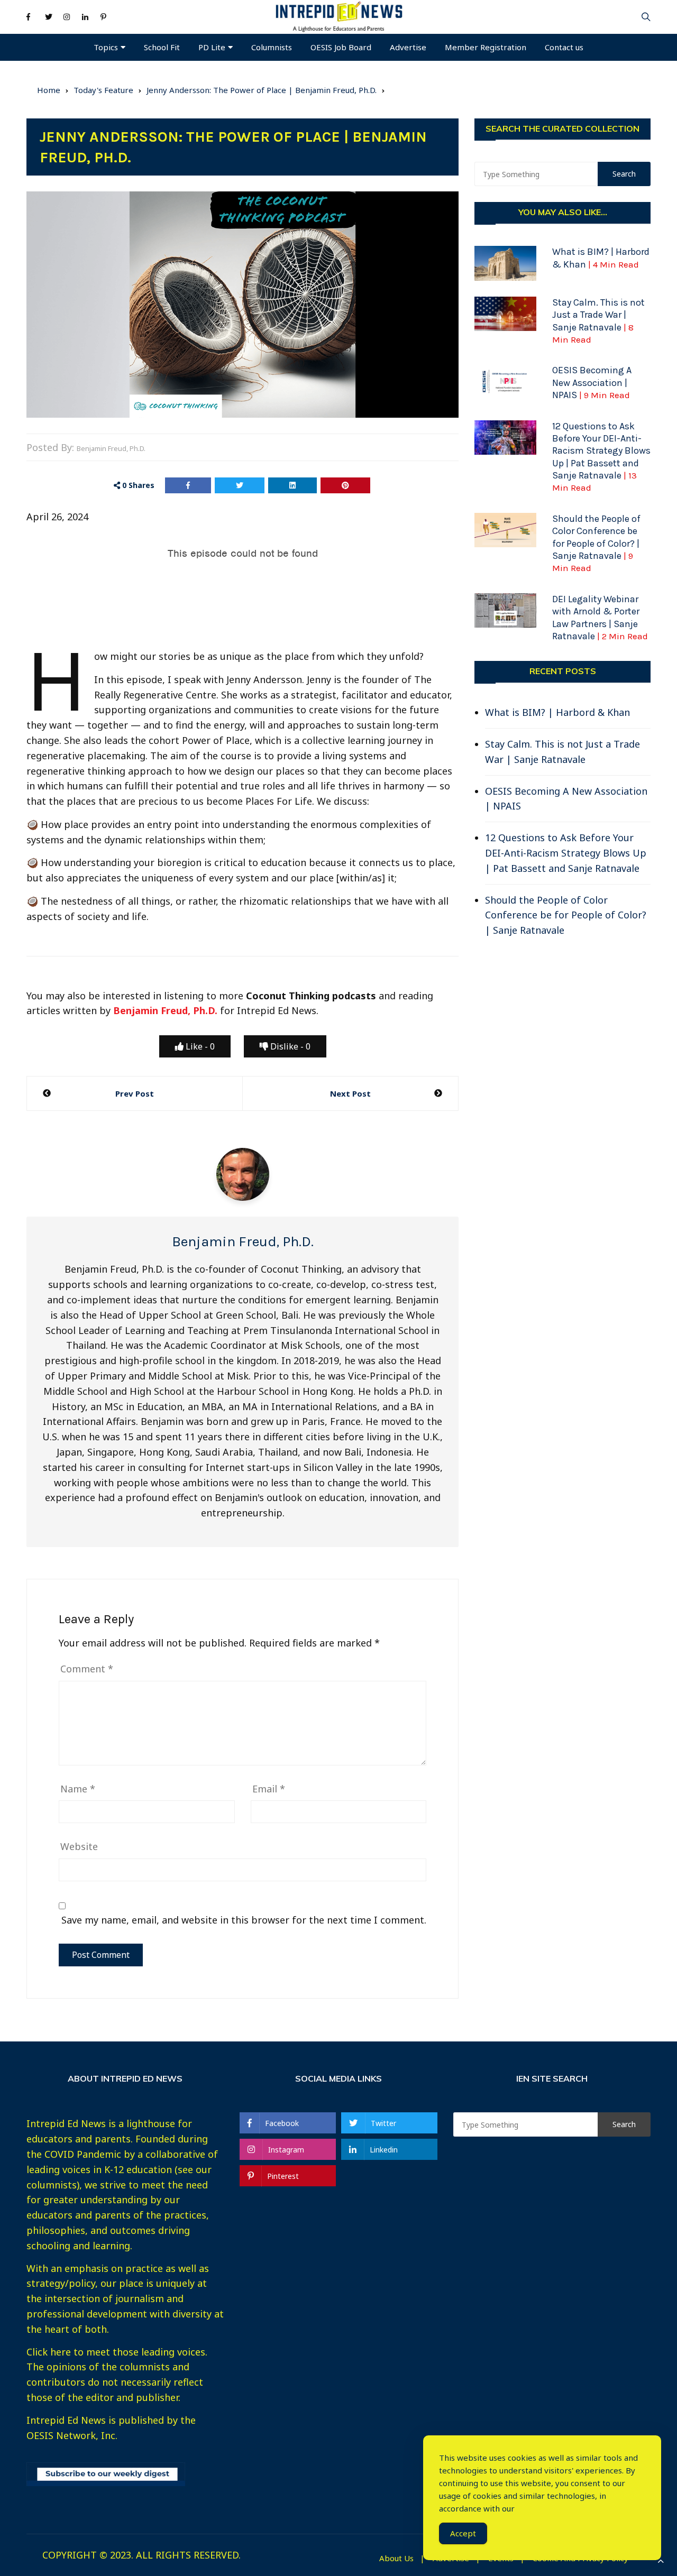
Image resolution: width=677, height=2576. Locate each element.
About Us (396, 2558)
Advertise (408, 47)
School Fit (162, 47)
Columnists (272, 47)
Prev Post (135, 1093)
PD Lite (212, 47)
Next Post (350, 1093)
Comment (87, 1669)
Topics (106, 47)
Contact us (564, 47)
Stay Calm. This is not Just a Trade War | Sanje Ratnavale (562, 752)
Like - (199, 1046)
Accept (463, 2533)
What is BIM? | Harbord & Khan (557, 712)
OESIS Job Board (341, 47)
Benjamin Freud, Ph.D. (111, 448)
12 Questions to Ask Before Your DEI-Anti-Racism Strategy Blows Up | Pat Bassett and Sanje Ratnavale (566, 853)
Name (78, 1789)
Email (269, 1789)
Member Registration (486, 47)
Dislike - (289, 1046)
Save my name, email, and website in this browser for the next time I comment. (244, 1920)
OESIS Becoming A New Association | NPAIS (592, 383)
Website (79, 1846)
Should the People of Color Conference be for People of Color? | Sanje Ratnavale (596, 543)
